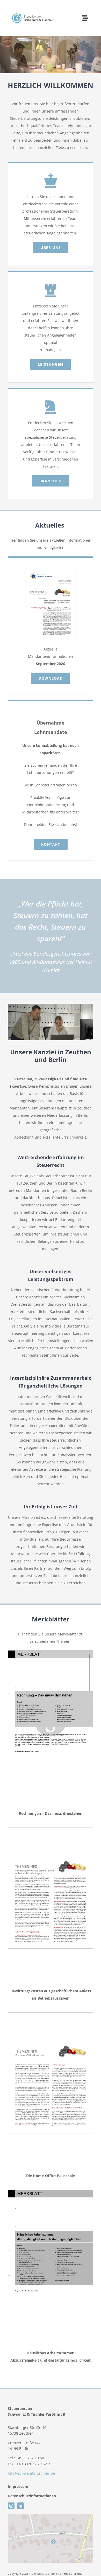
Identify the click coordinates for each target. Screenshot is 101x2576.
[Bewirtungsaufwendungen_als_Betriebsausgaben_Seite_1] (51, 1829)
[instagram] (11, 2506)
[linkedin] (20, 2506)
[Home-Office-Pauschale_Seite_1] (51, 2014)
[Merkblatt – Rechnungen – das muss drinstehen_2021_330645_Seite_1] (51, 1652)
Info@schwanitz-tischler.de (31, 2473)
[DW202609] (51, 570)
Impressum (19, 2486)
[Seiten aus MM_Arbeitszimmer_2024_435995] (51, 2192)
